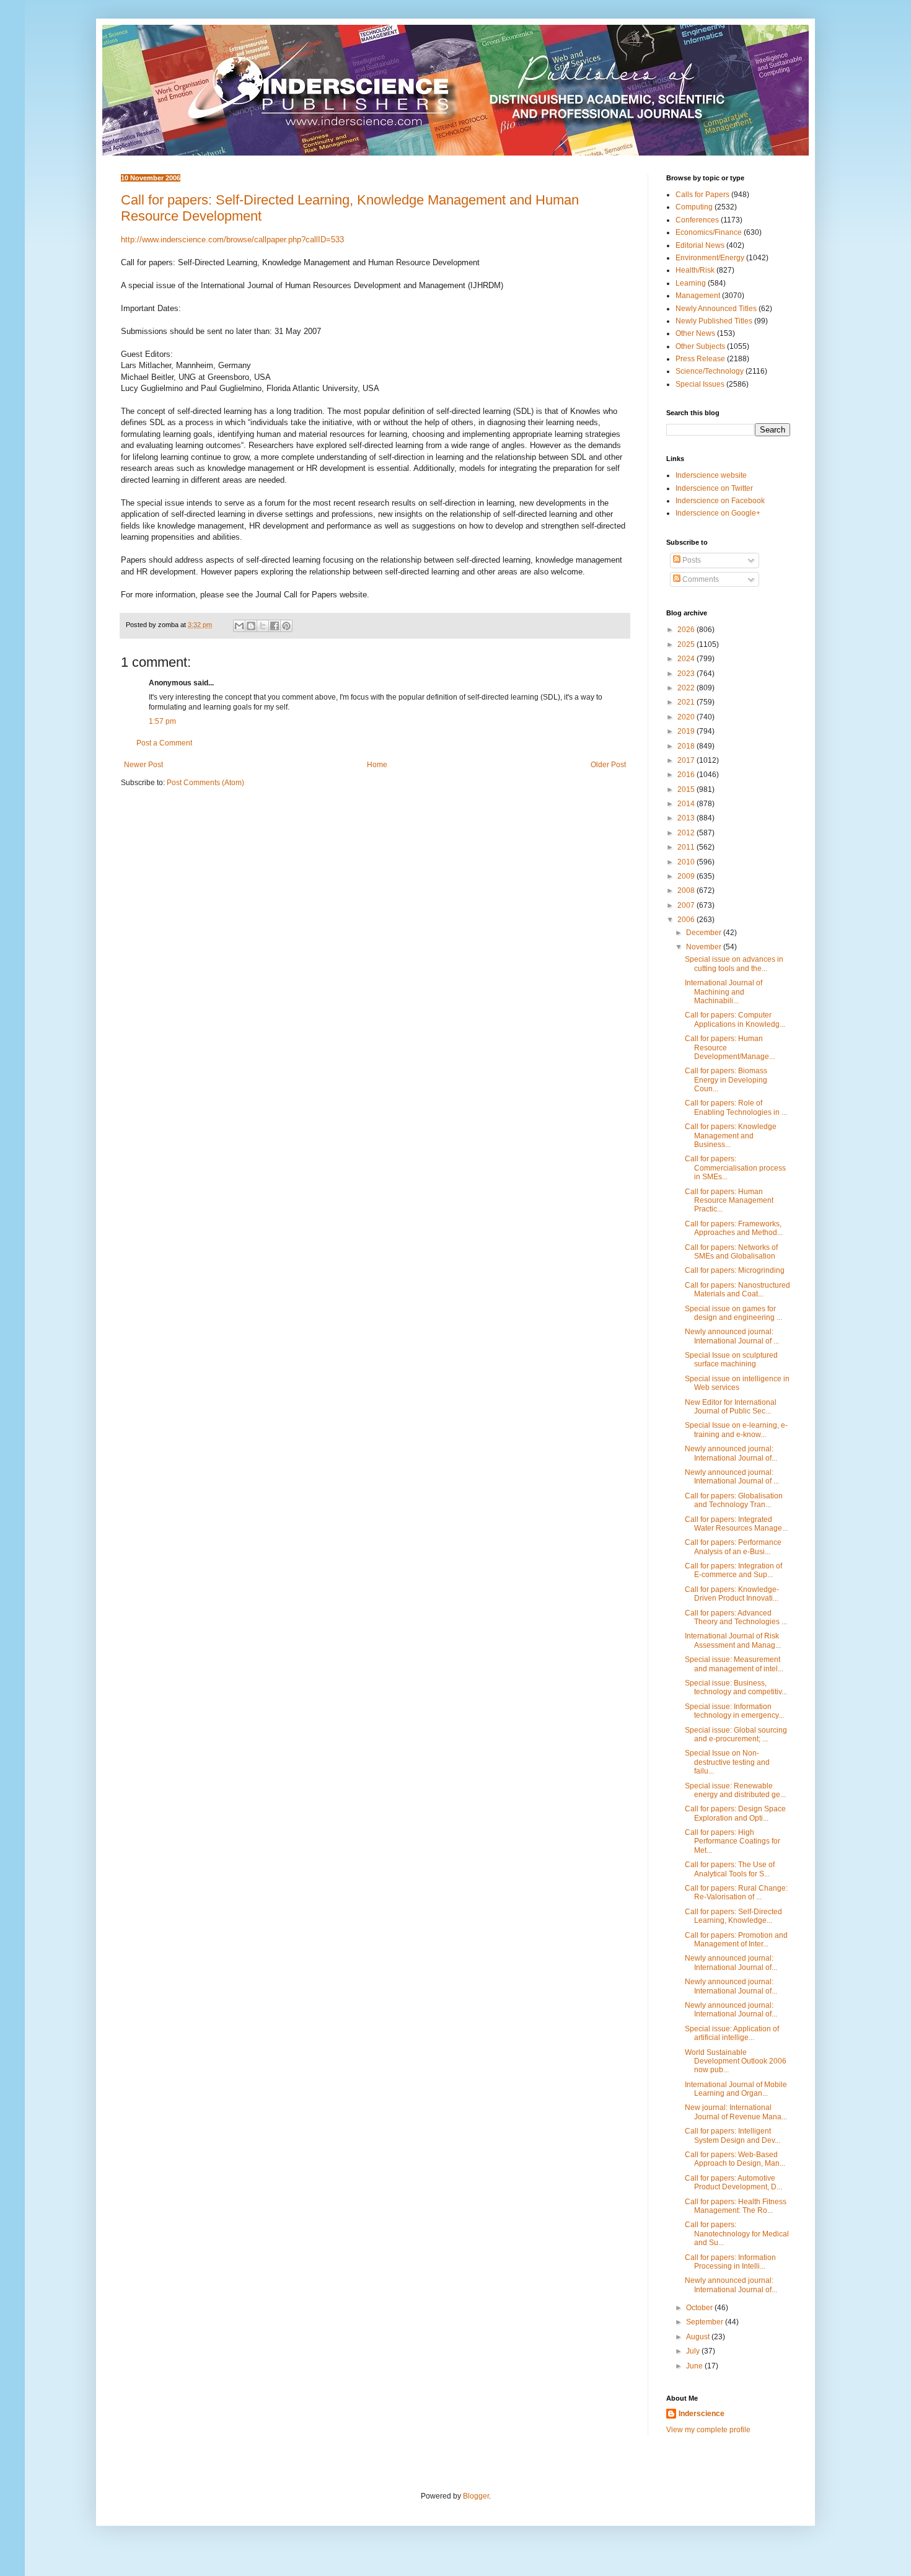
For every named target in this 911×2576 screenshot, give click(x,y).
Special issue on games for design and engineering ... (733, 1313)
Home (377, 765)
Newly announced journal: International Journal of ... (732, 1336)
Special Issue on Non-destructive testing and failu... (727, 1762)
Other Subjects (700, 346)
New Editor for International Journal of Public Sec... (731, 1407)
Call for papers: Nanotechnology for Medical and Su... (737, 2234)
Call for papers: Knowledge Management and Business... (731, 1136)
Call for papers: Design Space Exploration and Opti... (735, 1813)
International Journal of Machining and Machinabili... (724, 992)
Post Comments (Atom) (205, 783)
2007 (687, 905)
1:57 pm (162, 721)
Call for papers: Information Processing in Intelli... (730, 2262)
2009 (687, 876)
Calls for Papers (702, 195)
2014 (687, 804)
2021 (687, 702)
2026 (687, 630)
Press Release (700, 359)
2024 (687, 659)
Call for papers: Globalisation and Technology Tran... (734, 1500)
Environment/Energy (710, 258)
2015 (687, 789)
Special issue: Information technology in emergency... (734, 1711)
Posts (691, 560)
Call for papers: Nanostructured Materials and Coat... (737, 1290)
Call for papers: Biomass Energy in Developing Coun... (726, 1080)
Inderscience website (711, 475)
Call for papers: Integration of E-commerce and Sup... (733, 1570)
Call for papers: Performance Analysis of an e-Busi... (733, 1547)
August (699, 2337)
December (705, 933)
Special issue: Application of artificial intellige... (732, 2033)
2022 (687, 688)
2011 (687, 847)
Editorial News (700, 245)
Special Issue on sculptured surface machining (731, 1360)
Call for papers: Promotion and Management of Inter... (736, 1940)
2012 (687, 833)
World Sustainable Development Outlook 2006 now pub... (736, 2061)
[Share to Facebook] (275, 626)
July (694, 2351)
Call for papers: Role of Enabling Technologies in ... (736, 1107)
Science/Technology (710, 371)
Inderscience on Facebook (720, 501)
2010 (687, 862)
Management (698, 296)
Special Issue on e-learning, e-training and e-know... (736, 1430)
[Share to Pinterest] (286, 626)
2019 (687, 731)
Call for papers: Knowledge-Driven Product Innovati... (732, 1594)
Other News (695, 333)
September (706, 2322)
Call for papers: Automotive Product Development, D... (733, 2183)
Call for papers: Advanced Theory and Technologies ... (736, 1617)
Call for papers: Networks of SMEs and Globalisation (731, 1252)
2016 (687, 775)
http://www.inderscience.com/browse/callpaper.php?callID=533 (232, 240)
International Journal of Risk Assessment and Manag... (733, 1640)
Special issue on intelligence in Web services (737, 1383)
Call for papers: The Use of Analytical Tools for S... (730, 1869)
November (705, 947)
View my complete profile (708, 2430)
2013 (687, 818)
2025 (687, 644)
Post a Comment (164, 743)
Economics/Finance (709, 232)
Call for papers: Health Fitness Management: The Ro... (736, 2206)
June (695, 2366)
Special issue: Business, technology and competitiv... (736, 1687)
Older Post (608, 765)
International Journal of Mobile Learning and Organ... (736, 2089)
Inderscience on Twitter (714, 488)
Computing (694, 207)
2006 (687, 920)
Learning (691, 283)
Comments (700, 579)
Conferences (697, 220)
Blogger (476, 2496)
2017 (687, 760)
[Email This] (239, 626)
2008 (687, 890)
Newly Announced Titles (716, 309)
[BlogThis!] (251, 626)
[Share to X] (263, 626)
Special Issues (700, 384)
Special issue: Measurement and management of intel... (734, 1664)
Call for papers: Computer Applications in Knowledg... (735, 1019)
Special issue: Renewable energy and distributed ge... (735, 1790)
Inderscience (702, 2414)
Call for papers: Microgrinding (735, 1270)
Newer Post (143, 765)
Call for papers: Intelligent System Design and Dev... (733, 2135)
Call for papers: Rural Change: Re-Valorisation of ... (736, 1892)
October (700, 2308)
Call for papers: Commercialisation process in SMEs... (735, 1168)
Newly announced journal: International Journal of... (731, 1453)
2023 (687, 674)
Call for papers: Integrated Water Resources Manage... (736, 1524)
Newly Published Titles (714, 321)
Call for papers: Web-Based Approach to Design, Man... (735, 2159)
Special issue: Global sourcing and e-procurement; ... (736, 1734)
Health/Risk (695, 270)
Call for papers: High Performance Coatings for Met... (733, 1841)
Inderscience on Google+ (718, 513)
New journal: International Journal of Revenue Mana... (736, 2112)
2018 (687, 746)
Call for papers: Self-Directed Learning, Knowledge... (733, 1916)
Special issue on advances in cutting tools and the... (734, 964)
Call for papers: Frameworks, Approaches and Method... (734, 1228)
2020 (687, 717)
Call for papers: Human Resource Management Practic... (729, 1201)
